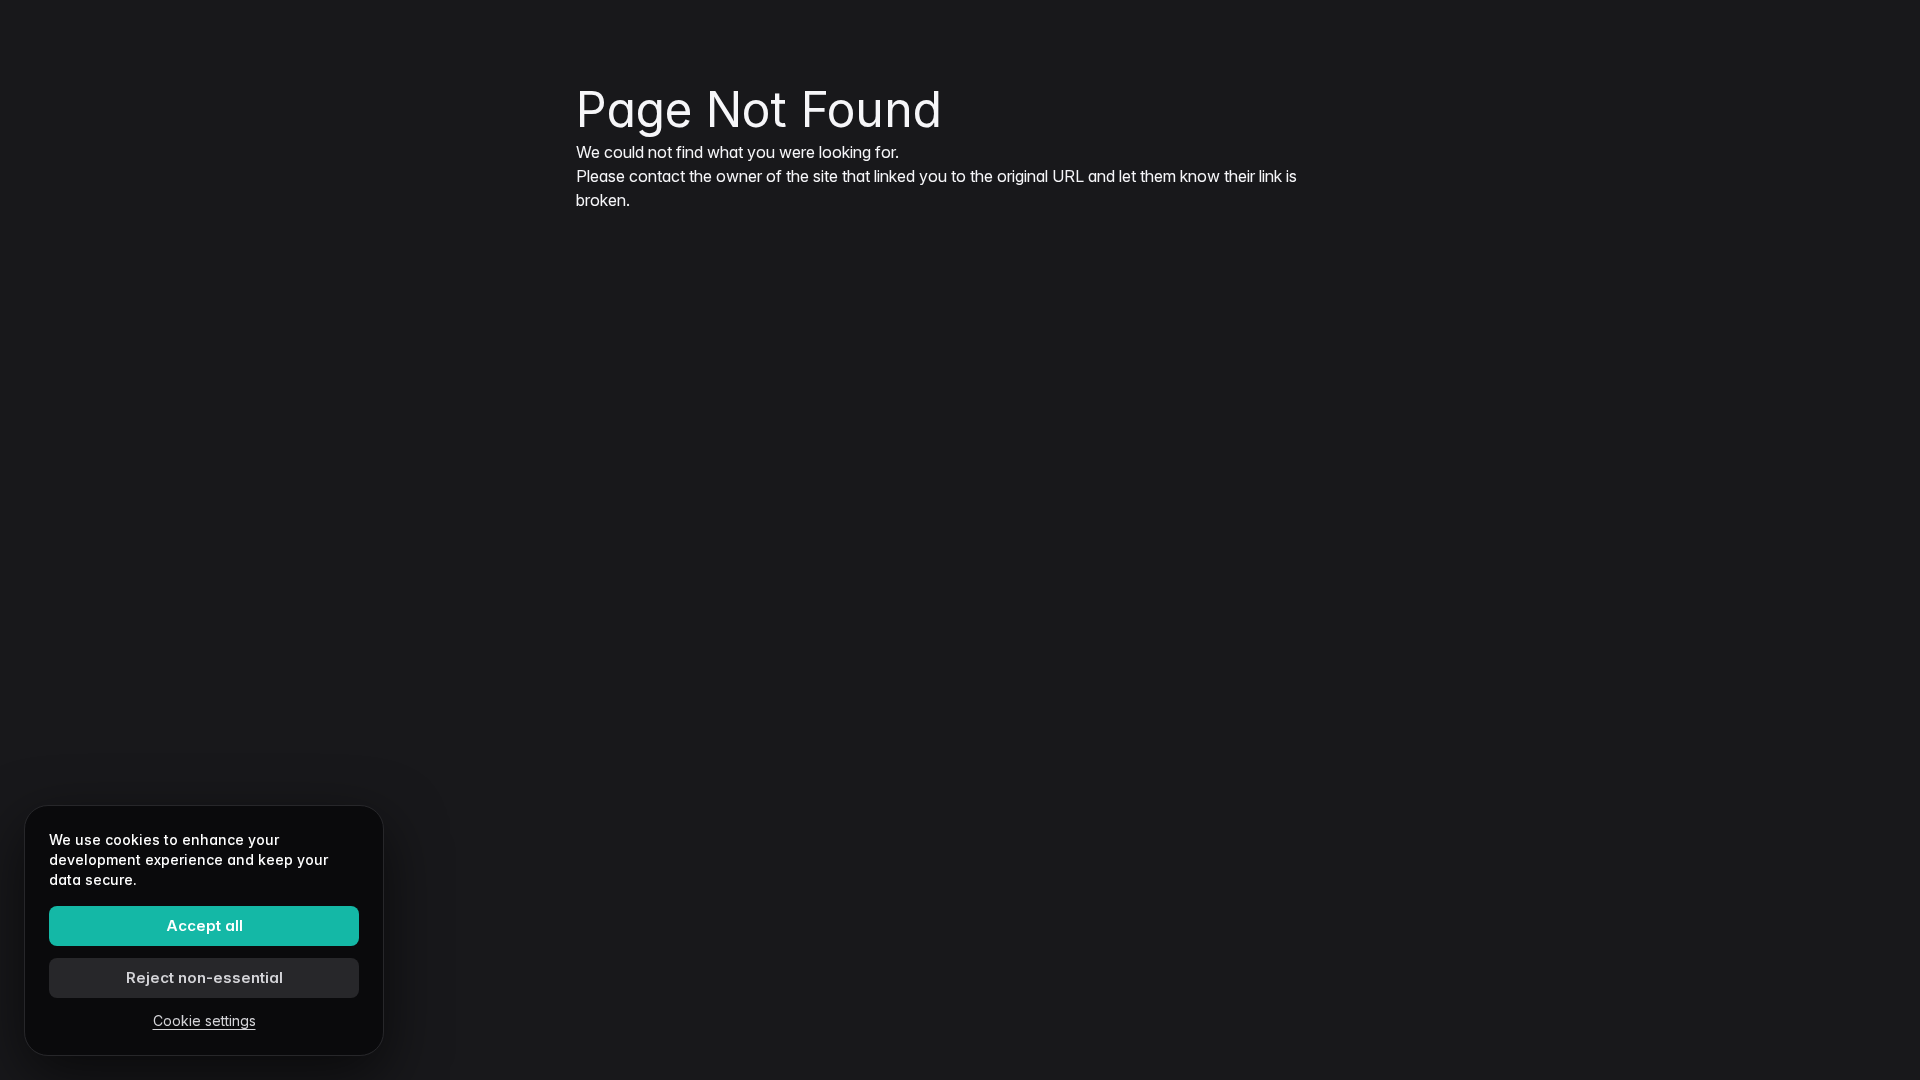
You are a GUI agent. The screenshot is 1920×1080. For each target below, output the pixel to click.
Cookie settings (204, 1020)
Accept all (204, 925)
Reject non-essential (204, 977)
